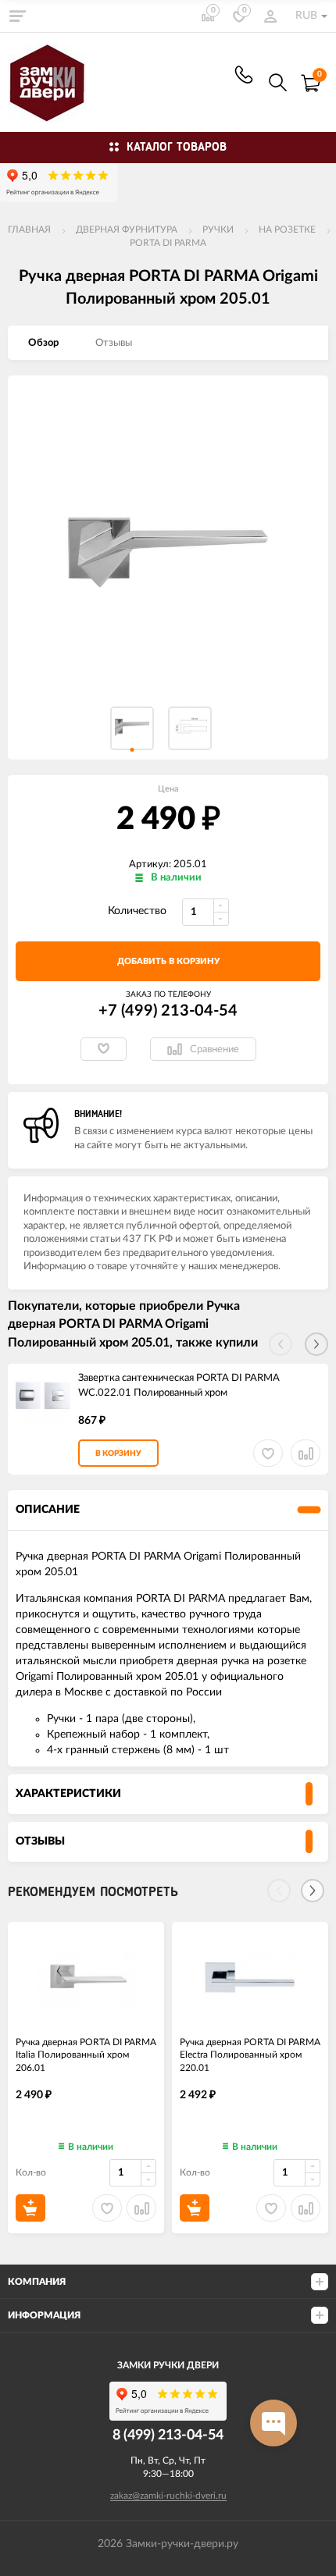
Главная (29, 229)
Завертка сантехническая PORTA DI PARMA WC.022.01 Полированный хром (179, 1386)
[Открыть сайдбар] (17, 16)
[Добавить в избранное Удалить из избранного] (104, 1049)
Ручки (218, 229)
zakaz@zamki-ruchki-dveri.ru (168, 2496)
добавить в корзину (168, 961)
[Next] (313, 1891)
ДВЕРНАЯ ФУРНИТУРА (127, 229)
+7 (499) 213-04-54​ (244, 75)
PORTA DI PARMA (168, 243)
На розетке (287, 229)
